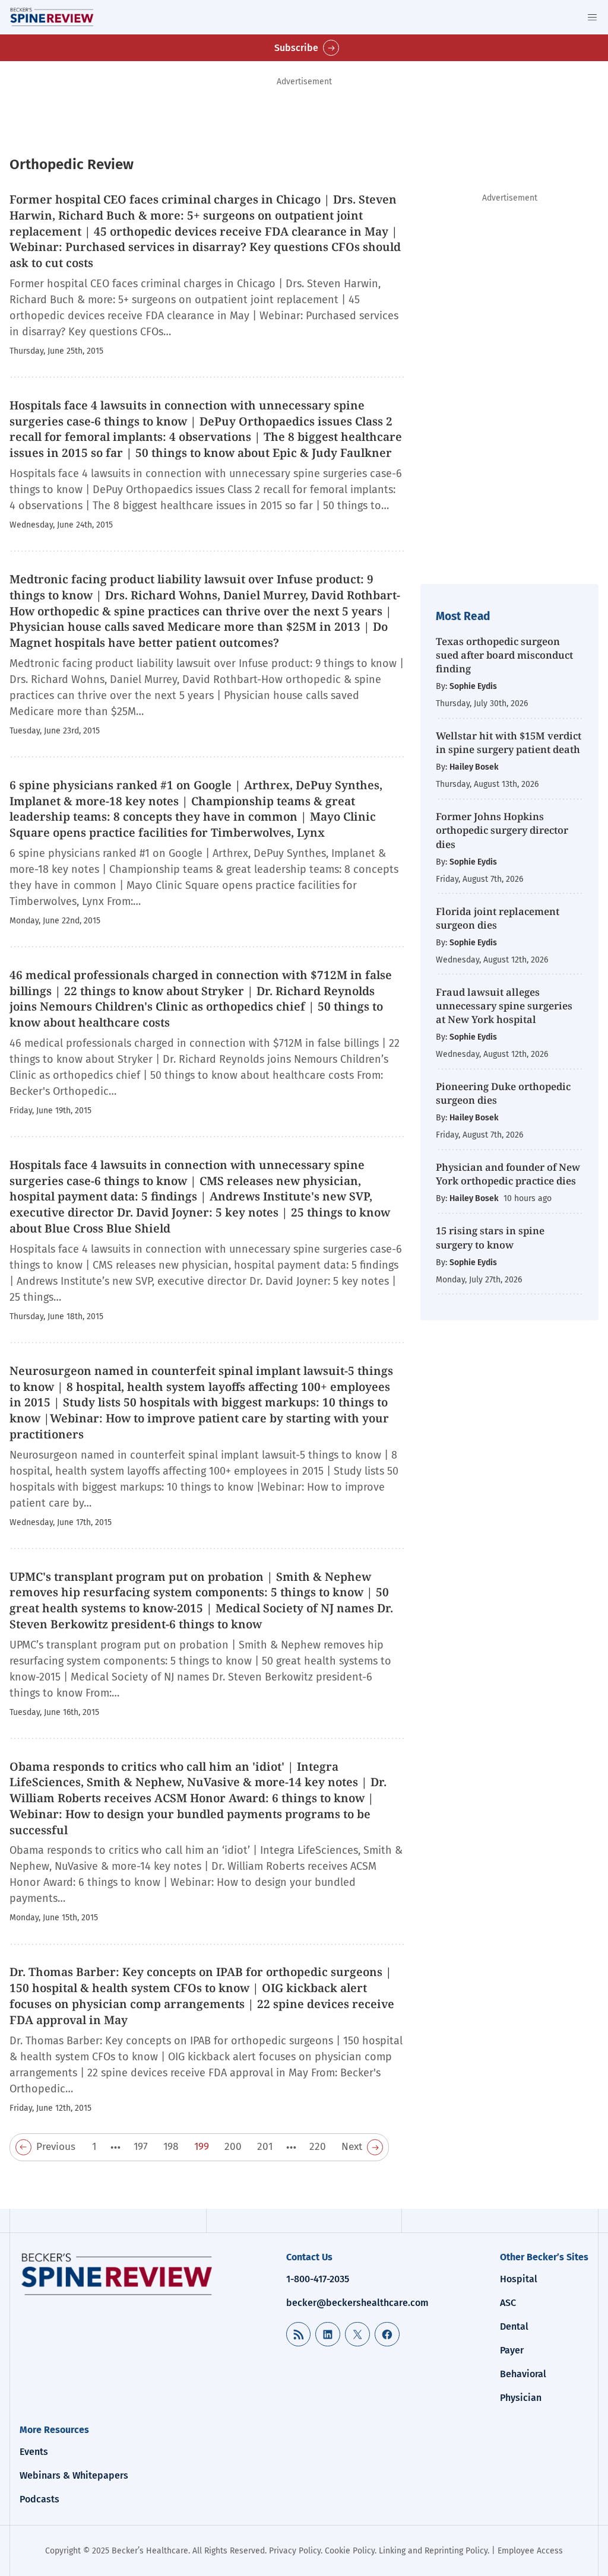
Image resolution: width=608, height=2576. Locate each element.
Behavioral (523, 2374)
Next (352, 2147)
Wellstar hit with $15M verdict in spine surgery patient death (509, 742)
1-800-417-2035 (318, 2279)
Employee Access (530, 2551)
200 (233, 2147)
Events (34, 2452)
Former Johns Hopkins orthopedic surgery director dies (502, 830)
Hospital (519, 2279)
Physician (521, 2398)
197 (141, 2147)
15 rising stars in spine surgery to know (490, 1237)
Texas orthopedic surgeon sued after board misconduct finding (504, 655)
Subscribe (296, 48)
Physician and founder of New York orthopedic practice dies (508, 1174)
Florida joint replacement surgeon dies (498, 918)
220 (318, 2147)
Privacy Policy (295, 2551)
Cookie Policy (350, 2551)
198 (171, 2147)
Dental (514, 2326)
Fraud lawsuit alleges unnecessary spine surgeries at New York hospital (504, 1006)
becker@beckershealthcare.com (357, 2303)
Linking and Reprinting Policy (433, 2551)
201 (265, 2147)
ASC (508, 2303)
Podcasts (39, 2499)
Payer (512, 2350)
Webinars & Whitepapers (74, 2475)
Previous (56, 2147)
